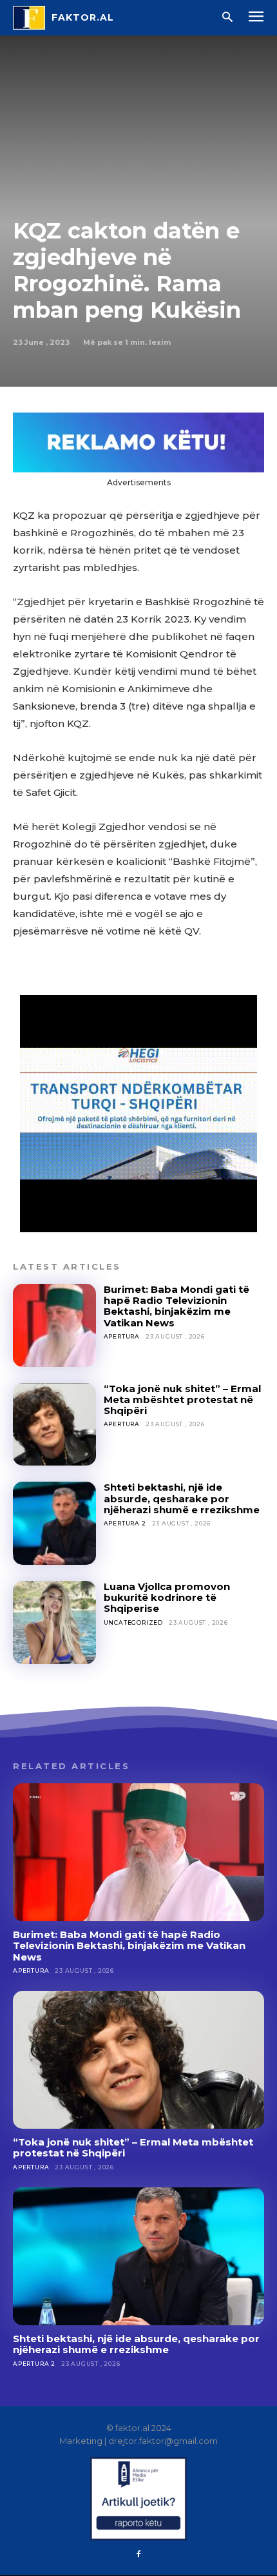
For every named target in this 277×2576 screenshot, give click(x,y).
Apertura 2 (125, 1523)
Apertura (122, 1336)
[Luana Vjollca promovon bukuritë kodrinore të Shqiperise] (54, 1622)
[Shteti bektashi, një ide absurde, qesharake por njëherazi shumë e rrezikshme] (54, 1523)
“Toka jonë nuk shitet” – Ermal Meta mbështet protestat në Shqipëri (182, 1400)
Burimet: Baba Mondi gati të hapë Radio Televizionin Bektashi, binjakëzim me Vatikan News (177, 1306)
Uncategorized (133, 1622)
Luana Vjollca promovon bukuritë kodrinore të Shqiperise (167, 1598)
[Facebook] (138, 2555)
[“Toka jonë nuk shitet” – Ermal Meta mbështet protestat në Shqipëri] (54, 1425)
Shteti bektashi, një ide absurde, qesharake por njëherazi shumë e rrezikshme (182, 1498)
